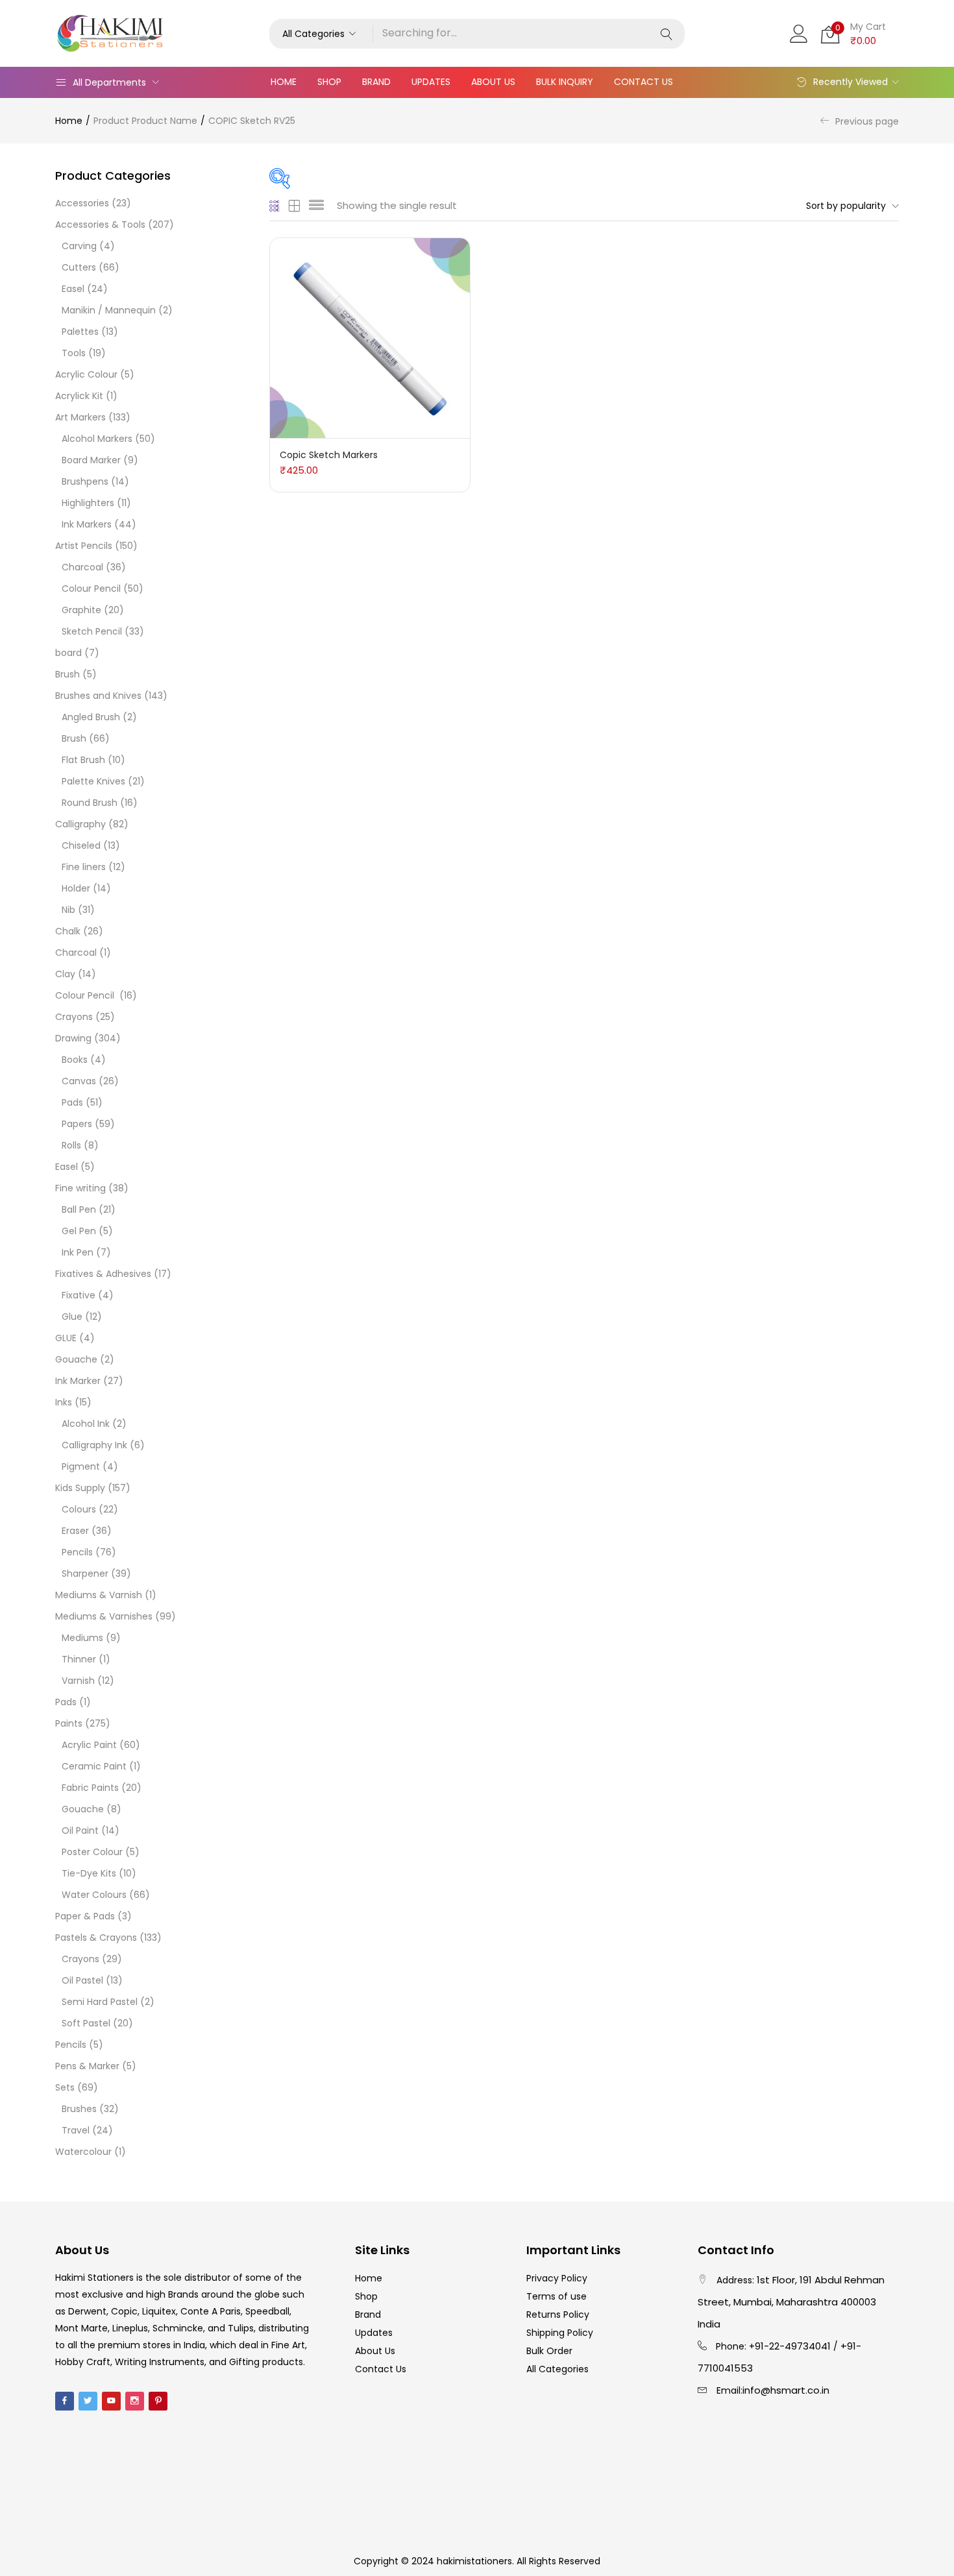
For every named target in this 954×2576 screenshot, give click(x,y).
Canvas (79, 1081)
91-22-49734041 (793, 2346)
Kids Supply (80, 1488)
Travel (76, 2130)
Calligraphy (80, 824)
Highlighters (88, 503)
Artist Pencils (84, 546)
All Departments (109, 82)
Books (75, 1060)
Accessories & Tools (100, 225)
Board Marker (91, 460)
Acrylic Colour (86, 374)
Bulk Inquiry (565, 82)
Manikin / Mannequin (109, 310)
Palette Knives (93, 781)
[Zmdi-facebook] (65, 2401)
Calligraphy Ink (94, 1445)
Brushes (79, 2109)
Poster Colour (92, 1852)
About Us (493, 82)
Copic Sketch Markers (329, 455)
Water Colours (94, 1895)
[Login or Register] (799, 32)
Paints (69, 1723)
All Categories (557, 2369)
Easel (73, 289)
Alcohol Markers (97, 439)
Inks (64, 1402)
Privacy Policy (557, 2278)
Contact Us (643, 82)
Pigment (81, 1466)
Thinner (79, 1659)
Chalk (68, 931)
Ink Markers (87, 524)
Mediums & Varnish (99, 1595)
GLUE (66, 1338)
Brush (67, 674)
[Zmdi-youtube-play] (111, 2401)
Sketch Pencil (92, 631)
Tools (74, 353)
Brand (376, 82)
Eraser (75, 1531)
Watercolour (83, 2152)
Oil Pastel (82, 1980)
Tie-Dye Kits (89, 1873)
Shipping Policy (560, 2333)
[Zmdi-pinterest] (158, 2401)
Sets (65, 2087)
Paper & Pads (85, 1916)
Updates (431, 82)
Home (284, 82)
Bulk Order (549, 2351)
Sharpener (85, 1574)
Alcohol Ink (86, 1424)
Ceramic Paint (94, 1766)
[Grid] (275, 206)
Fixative (79, 1295)
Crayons (74, 1017)
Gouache (76, 1359)
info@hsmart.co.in (786, 2390)
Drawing (73, 1038)
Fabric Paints (90, 1788)
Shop (329, 82)
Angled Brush (91, 717)
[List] (316, 206)
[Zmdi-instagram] (135, 2401)
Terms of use (556, 2296)
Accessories (82, 203)
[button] (321, 34)
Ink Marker (78, 1381)
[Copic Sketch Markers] (370, 337)
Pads (72, 1102)
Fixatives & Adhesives (103, 1274)
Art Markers (80, 417)
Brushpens (85, 481)
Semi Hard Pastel (100, 2002)
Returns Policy (558, 2315)
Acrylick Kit (79, 396)
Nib (68, 910)
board (68, 653)
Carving (79, 246)
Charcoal (82, 567)
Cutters (79, 267)
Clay (65, 974)
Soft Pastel (86, 2023)
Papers (77, 1124)
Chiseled (81, 845)
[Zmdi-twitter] (88, 2401)
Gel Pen (79, 1231)
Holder (76, 888)
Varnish (78, 1681)
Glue (72, 1317)
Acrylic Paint (89, 1745)
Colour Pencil (91, 589)
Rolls (71, 1145)
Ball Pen (79, 1209)
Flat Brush (83, 760)
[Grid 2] (295, 206)
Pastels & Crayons (96, 1938)
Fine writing (80, 1188)
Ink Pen (78, 1252)
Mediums (82, 1638)
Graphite (81, 610)
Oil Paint (80, 1830)
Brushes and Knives (98, 696)
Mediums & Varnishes (104, 1616)
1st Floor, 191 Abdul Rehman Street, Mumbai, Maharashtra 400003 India (791, 2302)
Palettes (80, 332)
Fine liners (84, 867)
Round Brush (90, 803)
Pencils (77, 1552)
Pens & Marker (87, 2066)
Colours (79, 1509)
